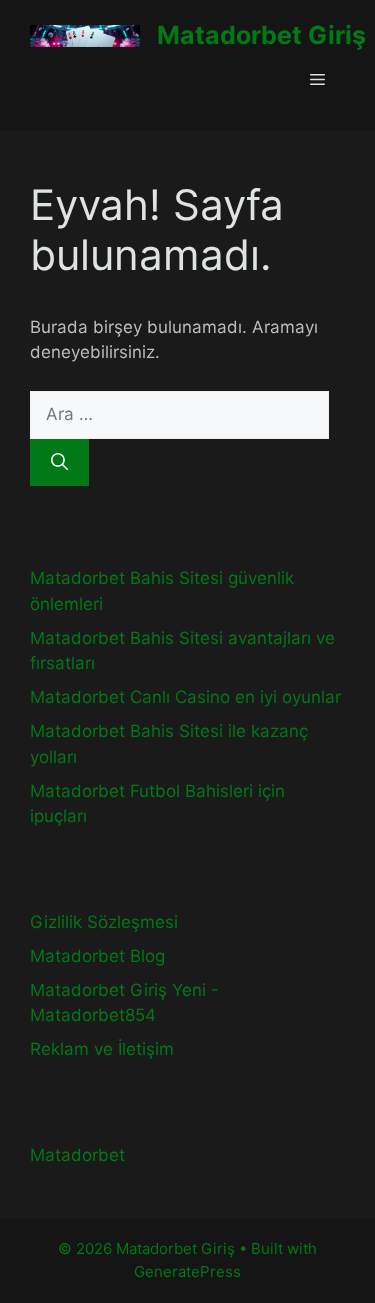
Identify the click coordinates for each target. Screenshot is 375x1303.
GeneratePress (187, 1271)
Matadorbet (77, 1155)
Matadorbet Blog (97, 956)
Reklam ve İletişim (102, 1049)
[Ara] (59, 463)
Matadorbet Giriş (261, 35)
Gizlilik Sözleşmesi (104, 922)
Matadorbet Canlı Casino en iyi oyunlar (185, 697)
